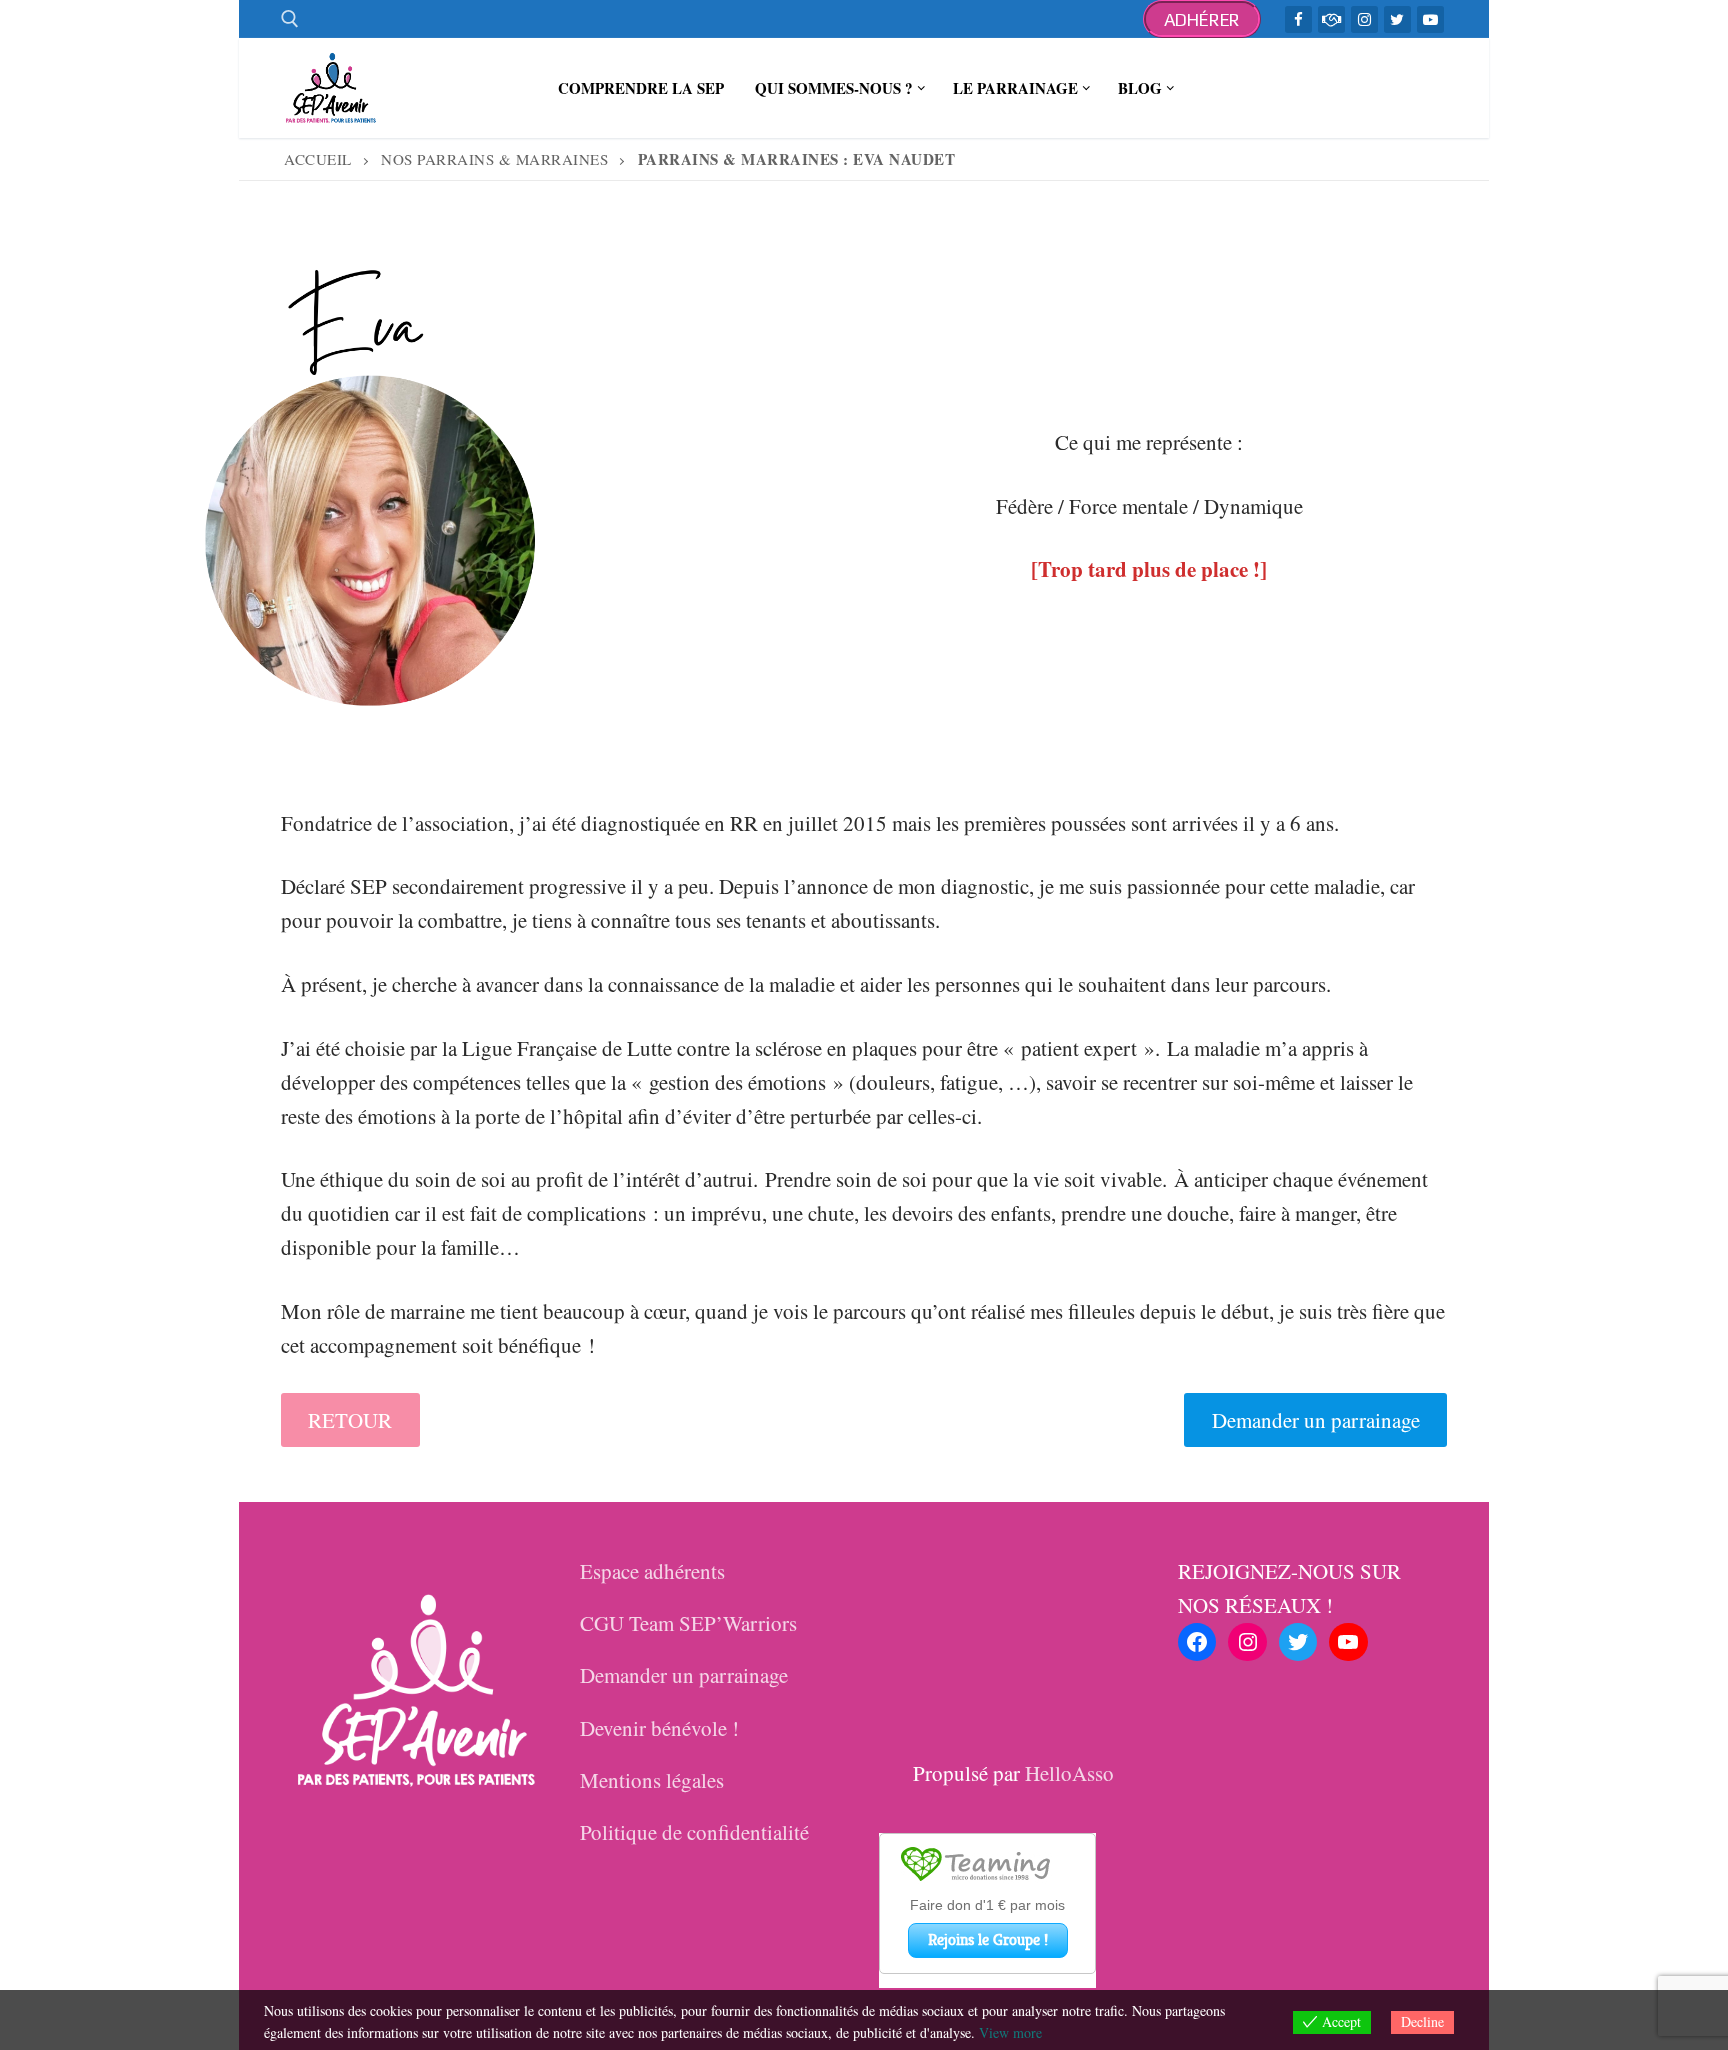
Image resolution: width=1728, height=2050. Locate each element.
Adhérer (1202, 19)
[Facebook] (1298, 19)
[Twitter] (1397, 19)
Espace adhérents (652, 1571)
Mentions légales (652, 1780)
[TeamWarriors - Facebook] (1331, 19)
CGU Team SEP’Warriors (688, 1623)
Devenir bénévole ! (659, 1728)
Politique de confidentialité (694, 1832)
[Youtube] (1430, 19)
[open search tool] (290, 19)
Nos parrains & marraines (494, 159)
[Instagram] (1364, 19)
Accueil (318, 159)
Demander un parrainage (1316, 1420)
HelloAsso (1069, 1773)
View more (1010, 2032)
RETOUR (350, 1420)
